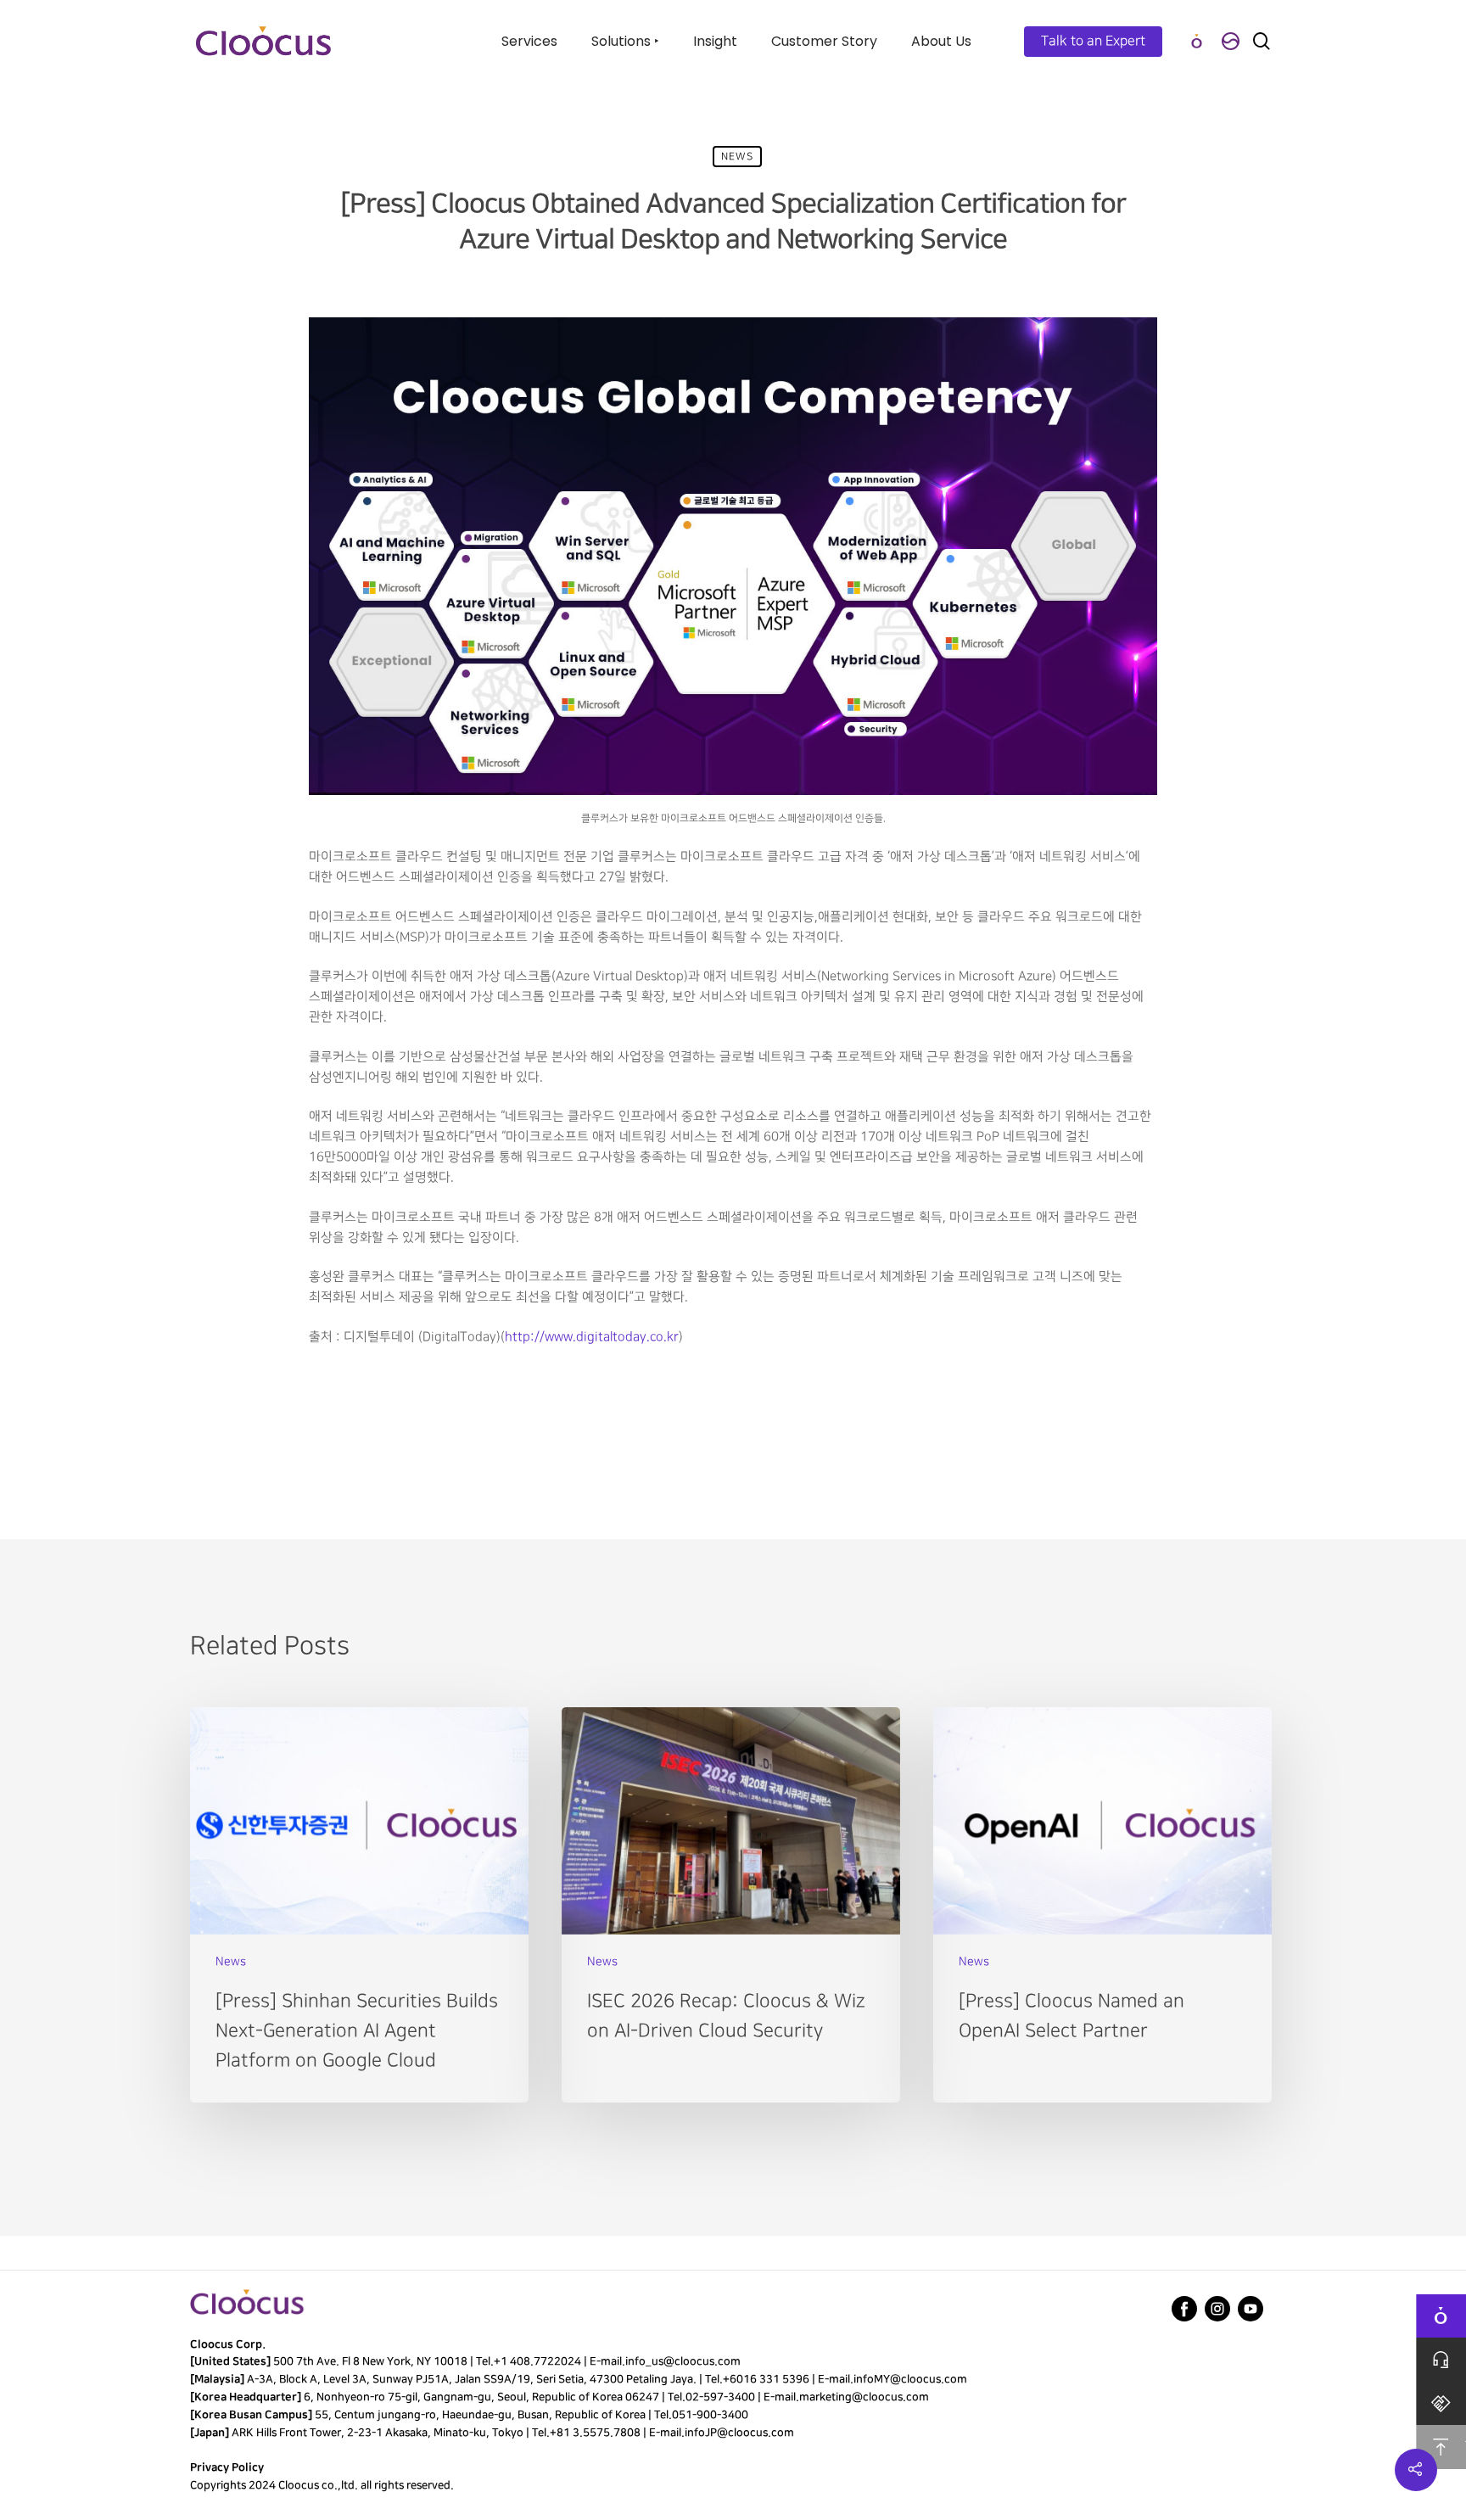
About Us (941, 41)
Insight (715, 41)
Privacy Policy (227, 2467)
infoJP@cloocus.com (739, 2433)
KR (1230, 41)
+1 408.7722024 (537, 2361)
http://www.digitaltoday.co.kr (592, 1337)
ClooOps (1196, 41)
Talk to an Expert (1093, 41)
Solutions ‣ (625, 41)
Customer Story (824, 41)
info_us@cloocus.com (683, 2361)
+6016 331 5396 (766, 2379)
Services (529, 41)
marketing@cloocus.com (864, 2397)
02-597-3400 (720, 2397)
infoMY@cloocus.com (910, 2379)
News (737, 157)
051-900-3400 (710, 2415)
